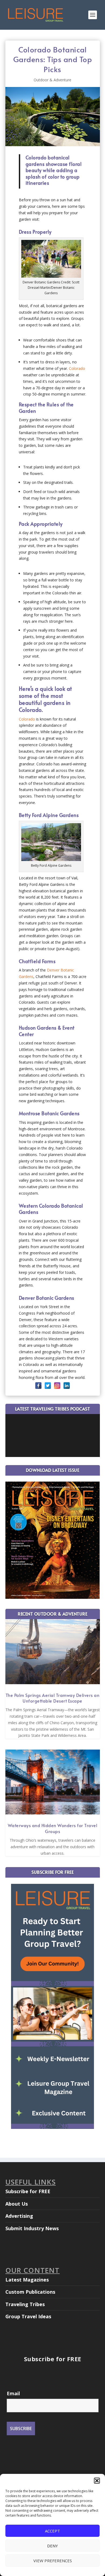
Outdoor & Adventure (52, 80)
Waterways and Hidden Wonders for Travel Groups (53, 1828)
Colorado (77, 368)
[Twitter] (48, 1386)
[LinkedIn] (67, 1386)
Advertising (19, 2216)
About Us (17, 2204)
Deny (52, 2546)
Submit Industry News (32, 2228)
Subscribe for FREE (28, 2191)
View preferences (53, 2561)
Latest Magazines (27, 2280)
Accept (52, 2531)
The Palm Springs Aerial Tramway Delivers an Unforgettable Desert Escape (53, 1698)
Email (13, 2393)
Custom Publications (30, 2292)
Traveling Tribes (25, 2304)
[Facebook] (38, 1386)
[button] (97, 2481)
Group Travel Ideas (28, 2316)
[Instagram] (57, 1386)
